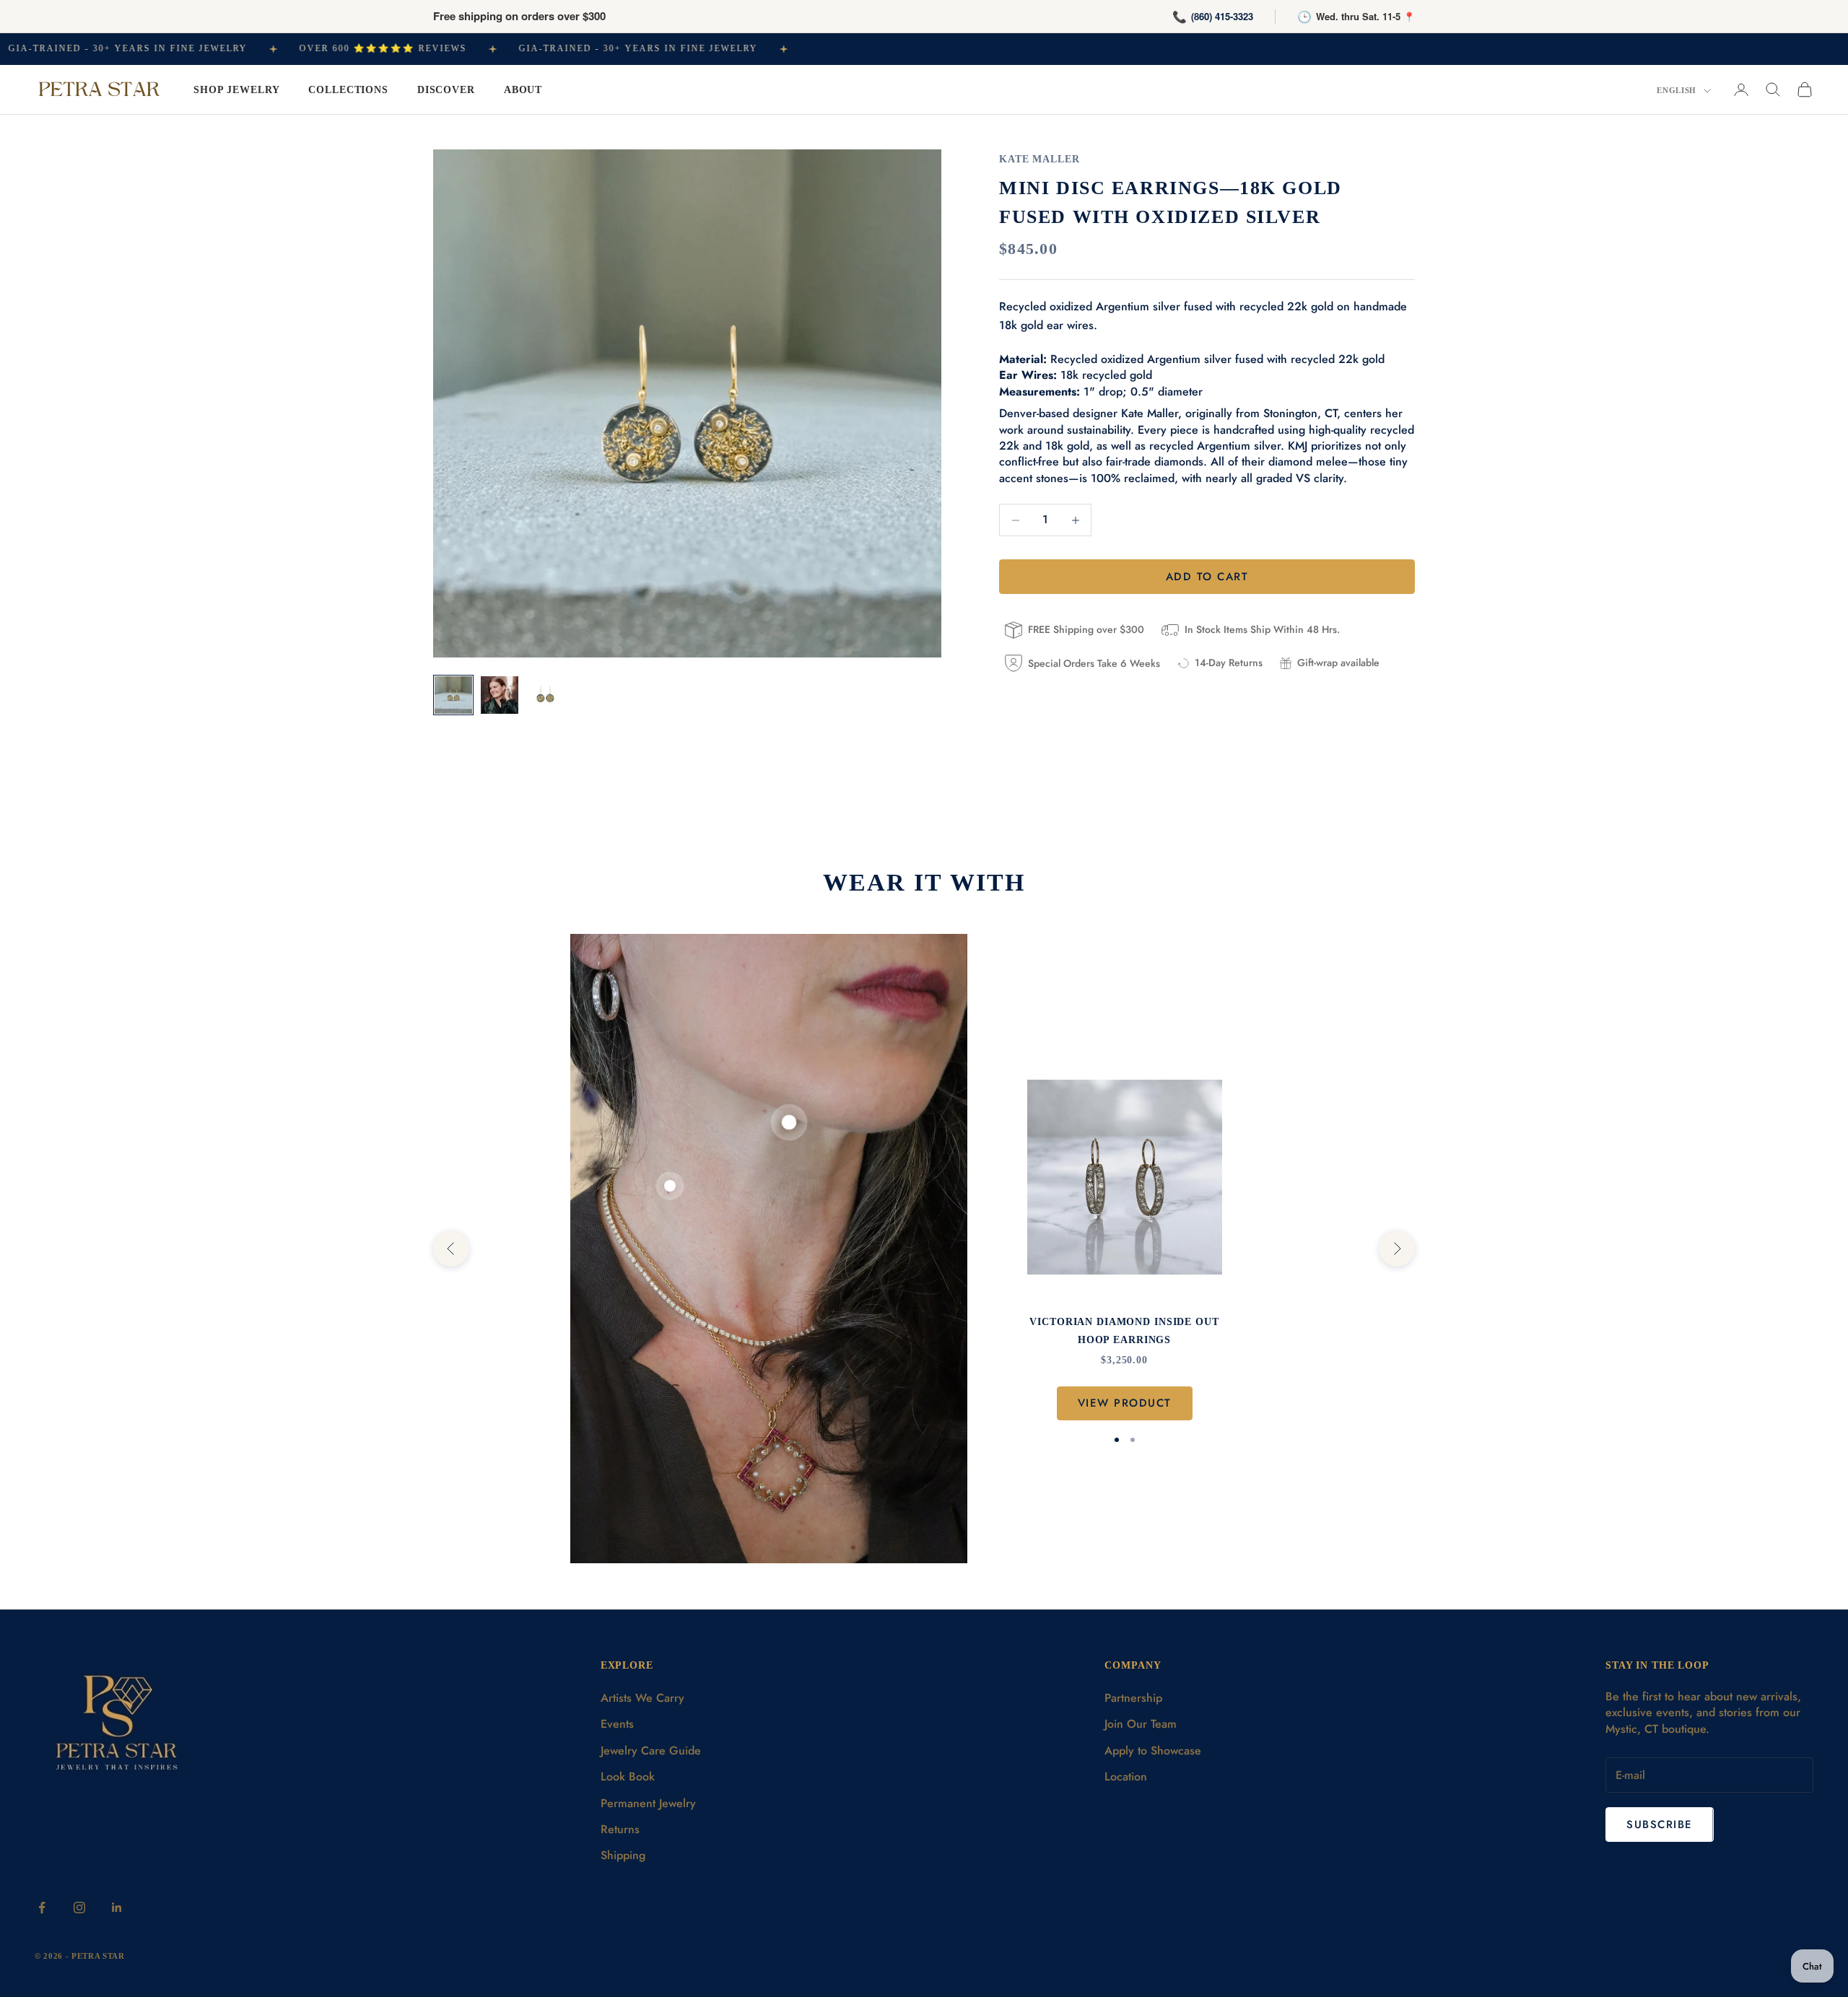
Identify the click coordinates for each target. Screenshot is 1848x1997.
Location (1126, 1777)
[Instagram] (79, 1908)
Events (617, 1724)
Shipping (623, 1855)
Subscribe (1660, 1825)
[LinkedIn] (117, 1908)
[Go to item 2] (500, 695)
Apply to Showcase (1153, 1751)
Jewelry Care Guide (651, 1751)
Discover (446, 89)
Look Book (628, 1777)
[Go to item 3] (546, 695)
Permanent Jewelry (648, 1803)
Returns (620, 1829)
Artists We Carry (642, 1698)
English (1677, 90)
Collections (348, 89)
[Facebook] (42, 1908)
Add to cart (1207, 577)
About (523, 89)
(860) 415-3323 (1222, 16)
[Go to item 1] (453, 695)
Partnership (1133, 1698)
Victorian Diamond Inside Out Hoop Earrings (1124, 1330)
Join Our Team (1141, 1724)
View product (1125, 1403)
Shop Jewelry (236, 89)
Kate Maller (1039, 159)
